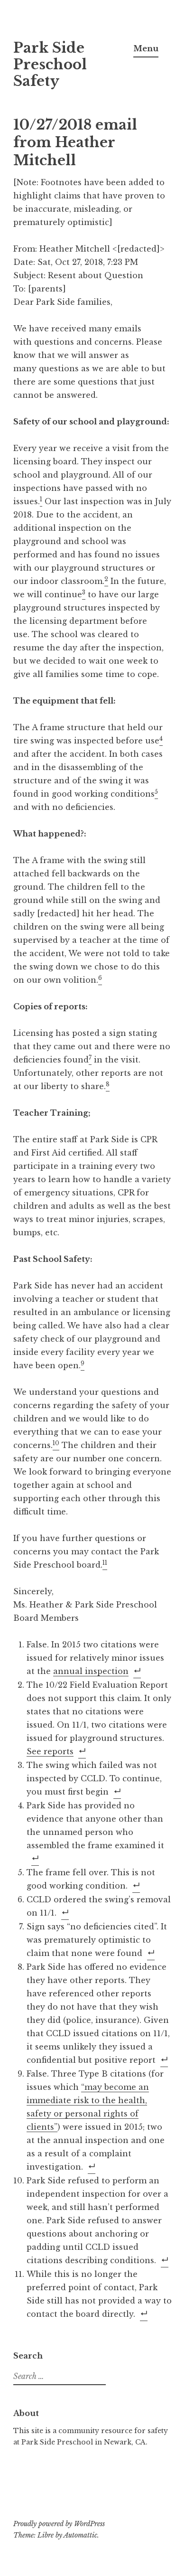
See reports (50, 1751)
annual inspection (91, 1671)
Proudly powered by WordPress (59, 2524)
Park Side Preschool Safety (50, 65)
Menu (146, 48)
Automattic (80, 2535)
